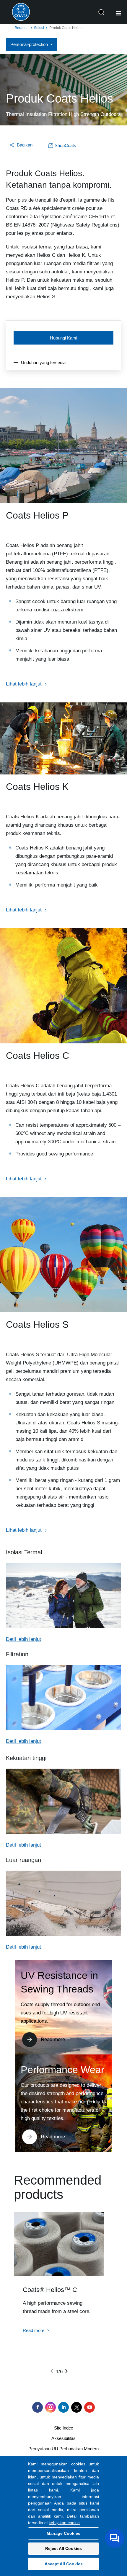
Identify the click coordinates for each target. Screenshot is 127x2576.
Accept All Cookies (64, 2564)
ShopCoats (65, 145)
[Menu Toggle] (118, 13)
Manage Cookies (63, 2533)
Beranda (22, 28)
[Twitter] (76, 2407)
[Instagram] (51, 2407)
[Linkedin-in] (63, 2407)
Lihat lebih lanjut (24, 684)
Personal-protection (29, 44)
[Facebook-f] (38, 2407)
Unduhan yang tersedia (43, 362)
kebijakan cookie (64, 2523)
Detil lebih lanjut (23, 1639)
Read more (53, 2039)
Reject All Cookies (63, 2548)
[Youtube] (89, 2407)
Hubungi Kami (63, 338)
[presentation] (52, 2371)
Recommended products (58, 2187)
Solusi (39, 28)
